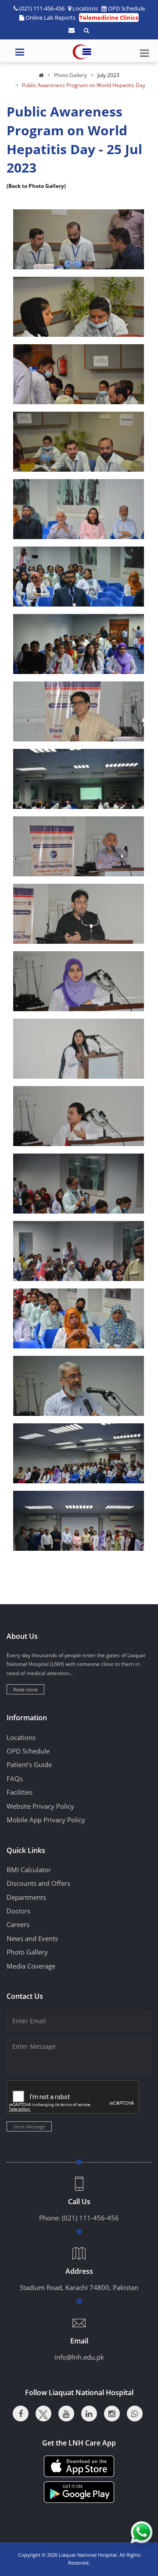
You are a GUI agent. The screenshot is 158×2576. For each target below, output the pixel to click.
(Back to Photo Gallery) (36, 186)
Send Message (29, 2126)
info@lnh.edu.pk (79, 2357)
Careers (18, 1924)
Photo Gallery (70, 75)
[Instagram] (112, 2414)
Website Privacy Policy (40, 1806)
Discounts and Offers (38, 1883)
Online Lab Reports (50, 18)
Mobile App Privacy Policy (46, 1820)
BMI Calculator (29, 1870)
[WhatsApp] (135, 2414)
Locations (85, 8)
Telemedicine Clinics (109, 18)
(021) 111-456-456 (90, 2218)
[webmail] (72, 30)
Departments (26, 1897)
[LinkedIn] (89, 2414)
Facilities (20, 1792)
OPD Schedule (126, 8)
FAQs (15, 1778)
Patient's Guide (29, 1764)
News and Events (32, 1938)
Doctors (18, 1911)
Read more (25, 1689)
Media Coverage (31, 1966)
